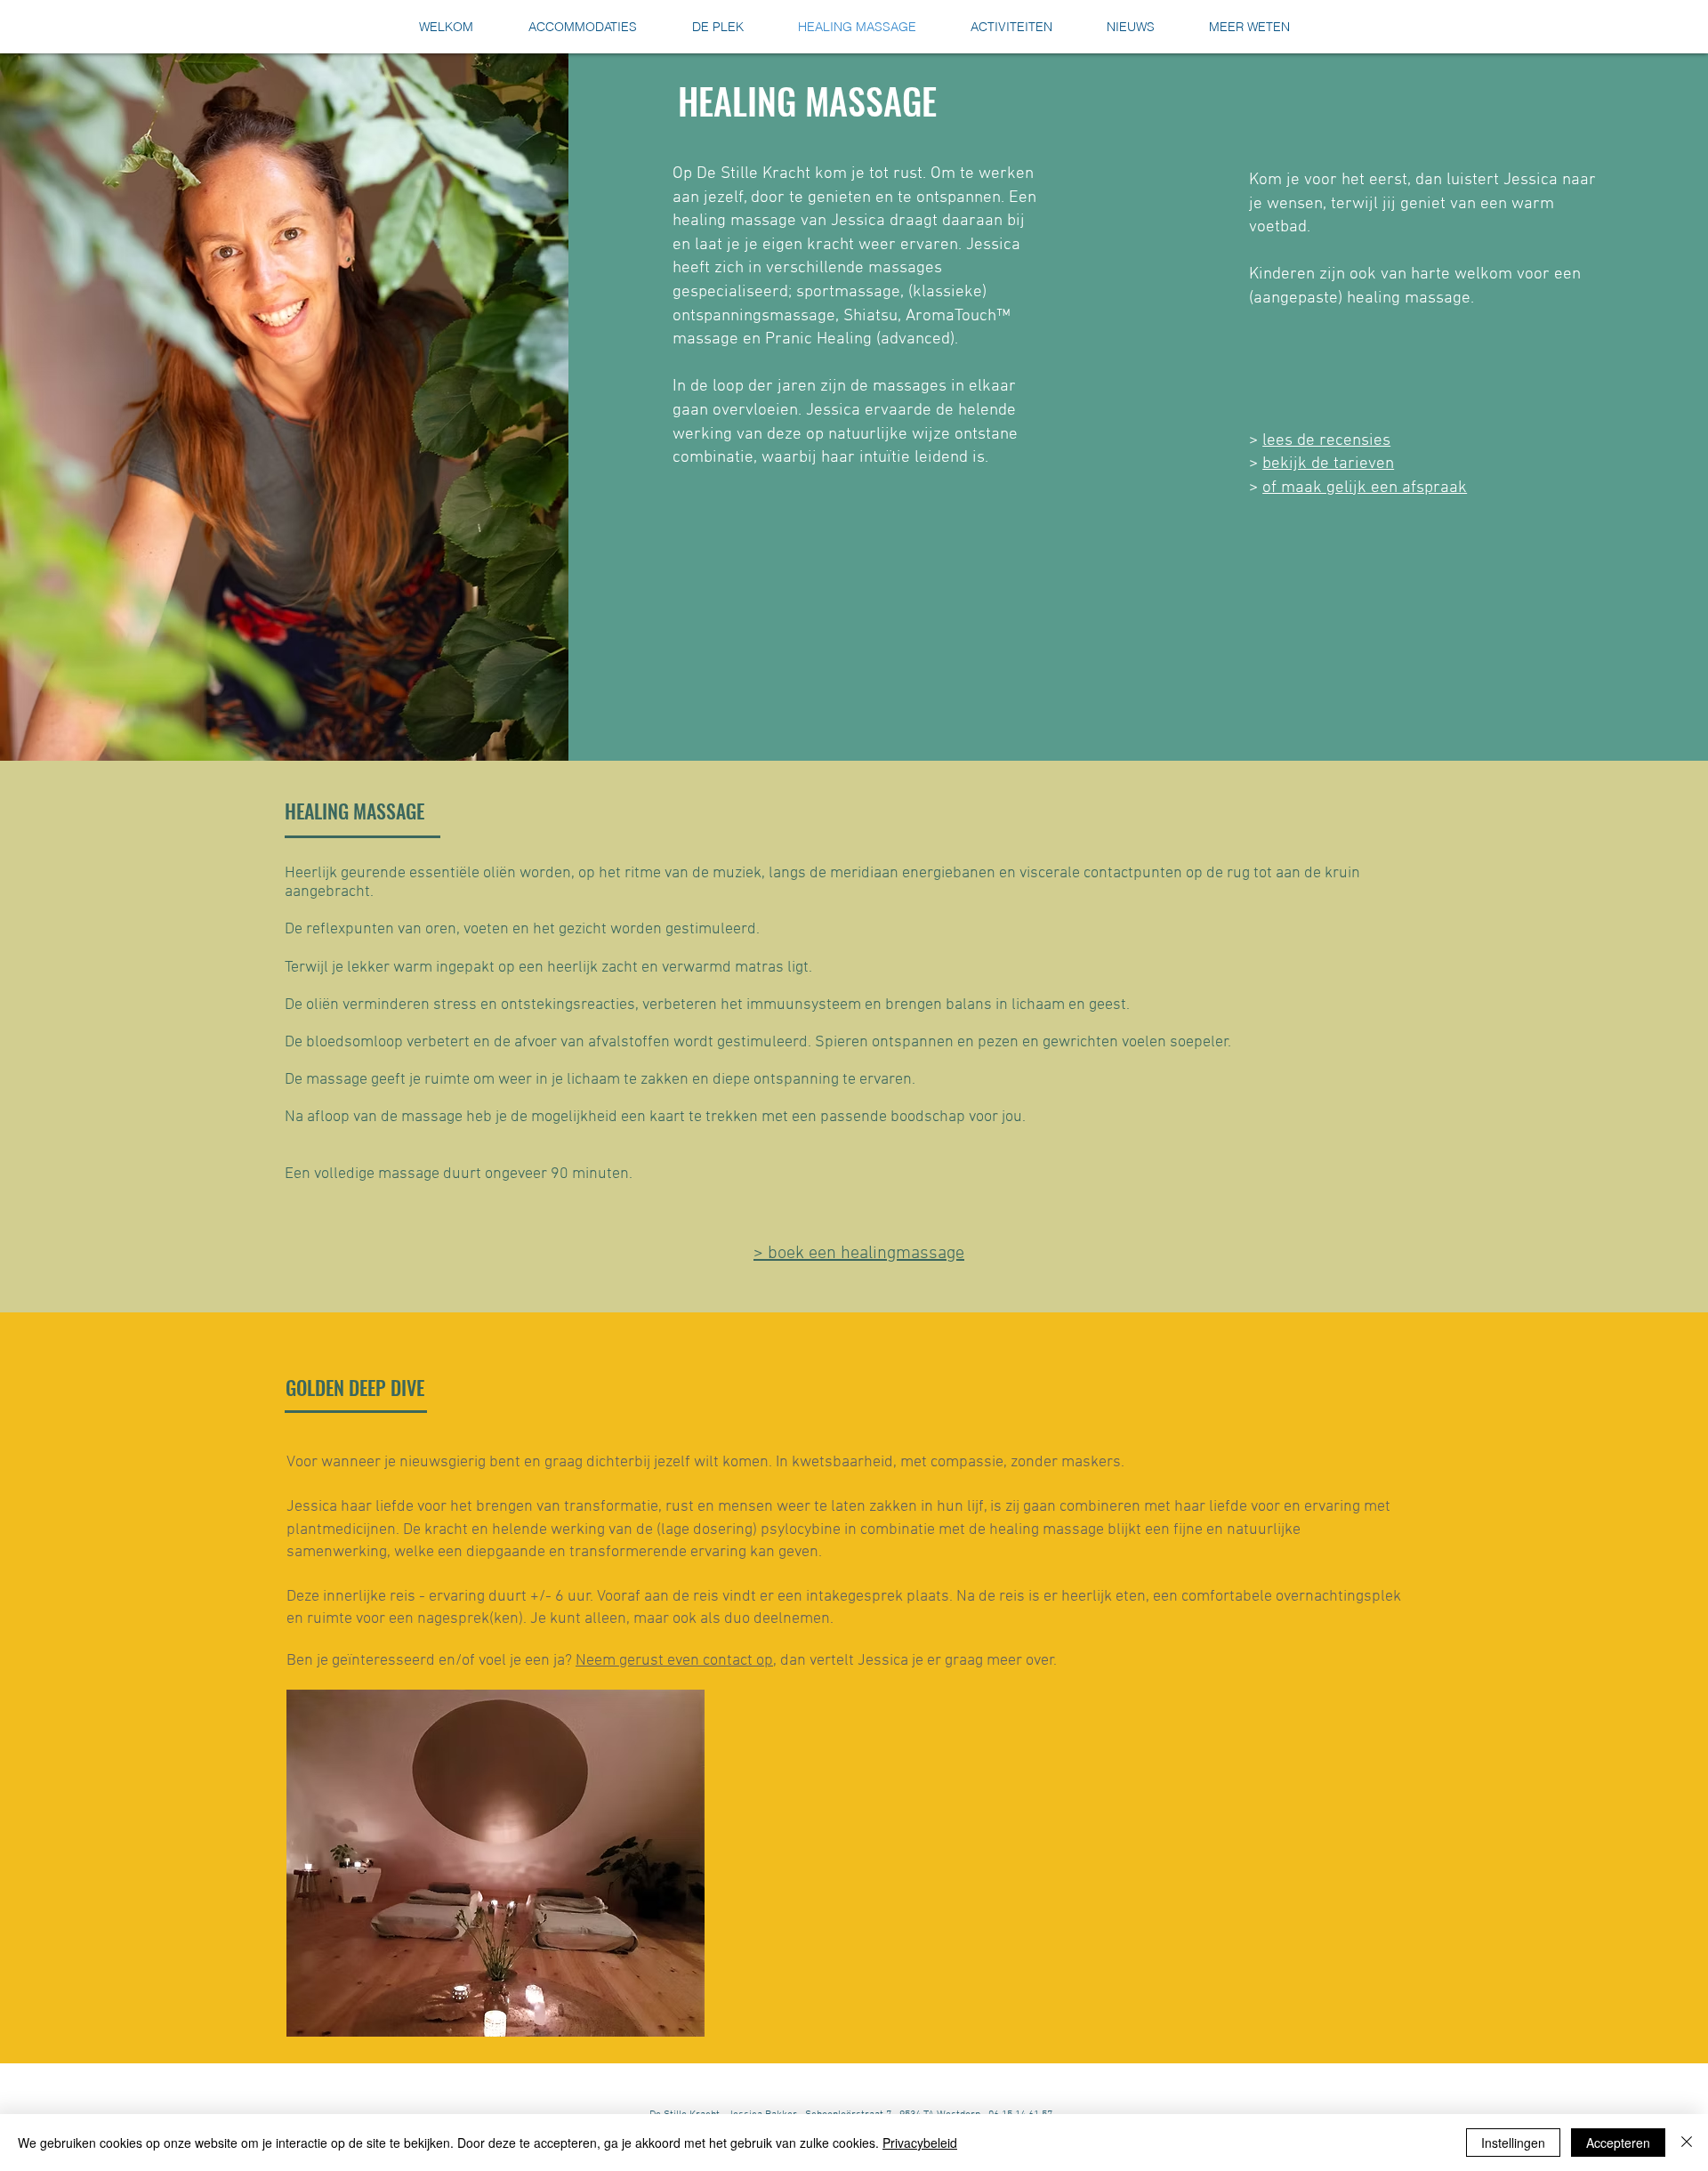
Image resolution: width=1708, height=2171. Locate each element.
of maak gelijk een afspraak (1365, 488)
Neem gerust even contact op (674, 1661)
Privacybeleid (920, 2143)
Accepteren (1618, 2143)
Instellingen (1513, 2143)
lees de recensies (1326, 441)
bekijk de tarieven (1328, 464)
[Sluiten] (1687, 2143)
